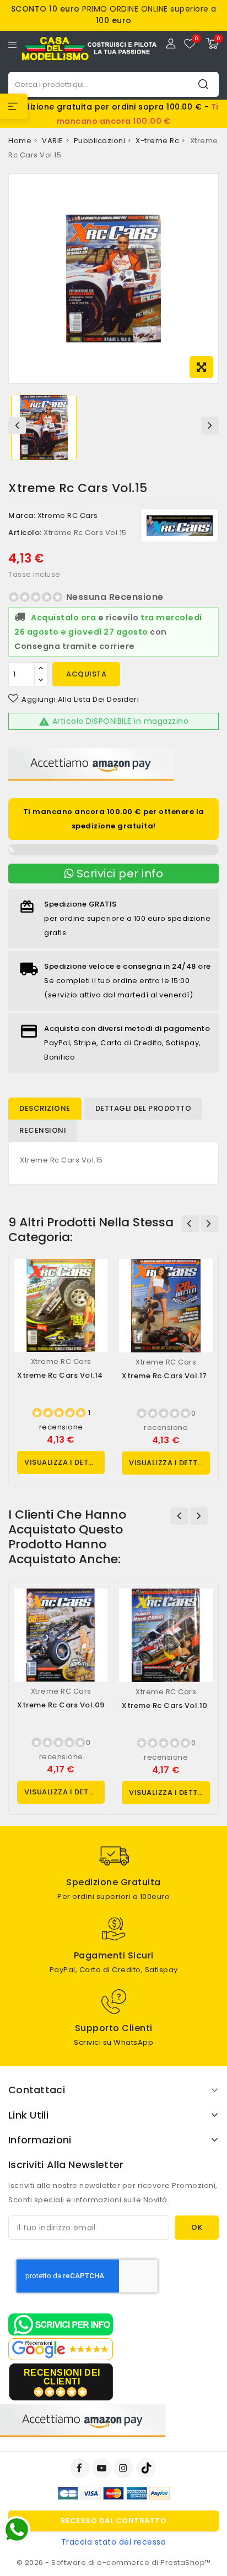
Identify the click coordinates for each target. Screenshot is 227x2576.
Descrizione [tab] (45, 1108)
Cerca (203, 84)
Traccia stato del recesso (114, 2542)
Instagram (125, 2468)
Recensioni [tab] (43, 1130)
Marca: (22, 515)
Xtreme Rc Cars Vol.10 (165, 1705)
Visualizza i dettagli (64, 1462)
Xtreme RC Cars (68, 515)
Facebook (81, 2468)
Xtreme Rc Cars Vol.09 (61, 1705)
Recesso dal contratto (114, 2521)
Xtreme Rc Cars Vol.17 (164, 1376)
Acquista (86, 674)
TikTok (147, 2468)
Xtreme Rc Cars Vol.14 (60, 1375)
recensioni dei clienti (62, 2377)
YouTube (103, 2468)
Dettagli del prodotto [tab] (144, 1108)
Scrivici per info (118, 874)
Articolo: (25, 533)
